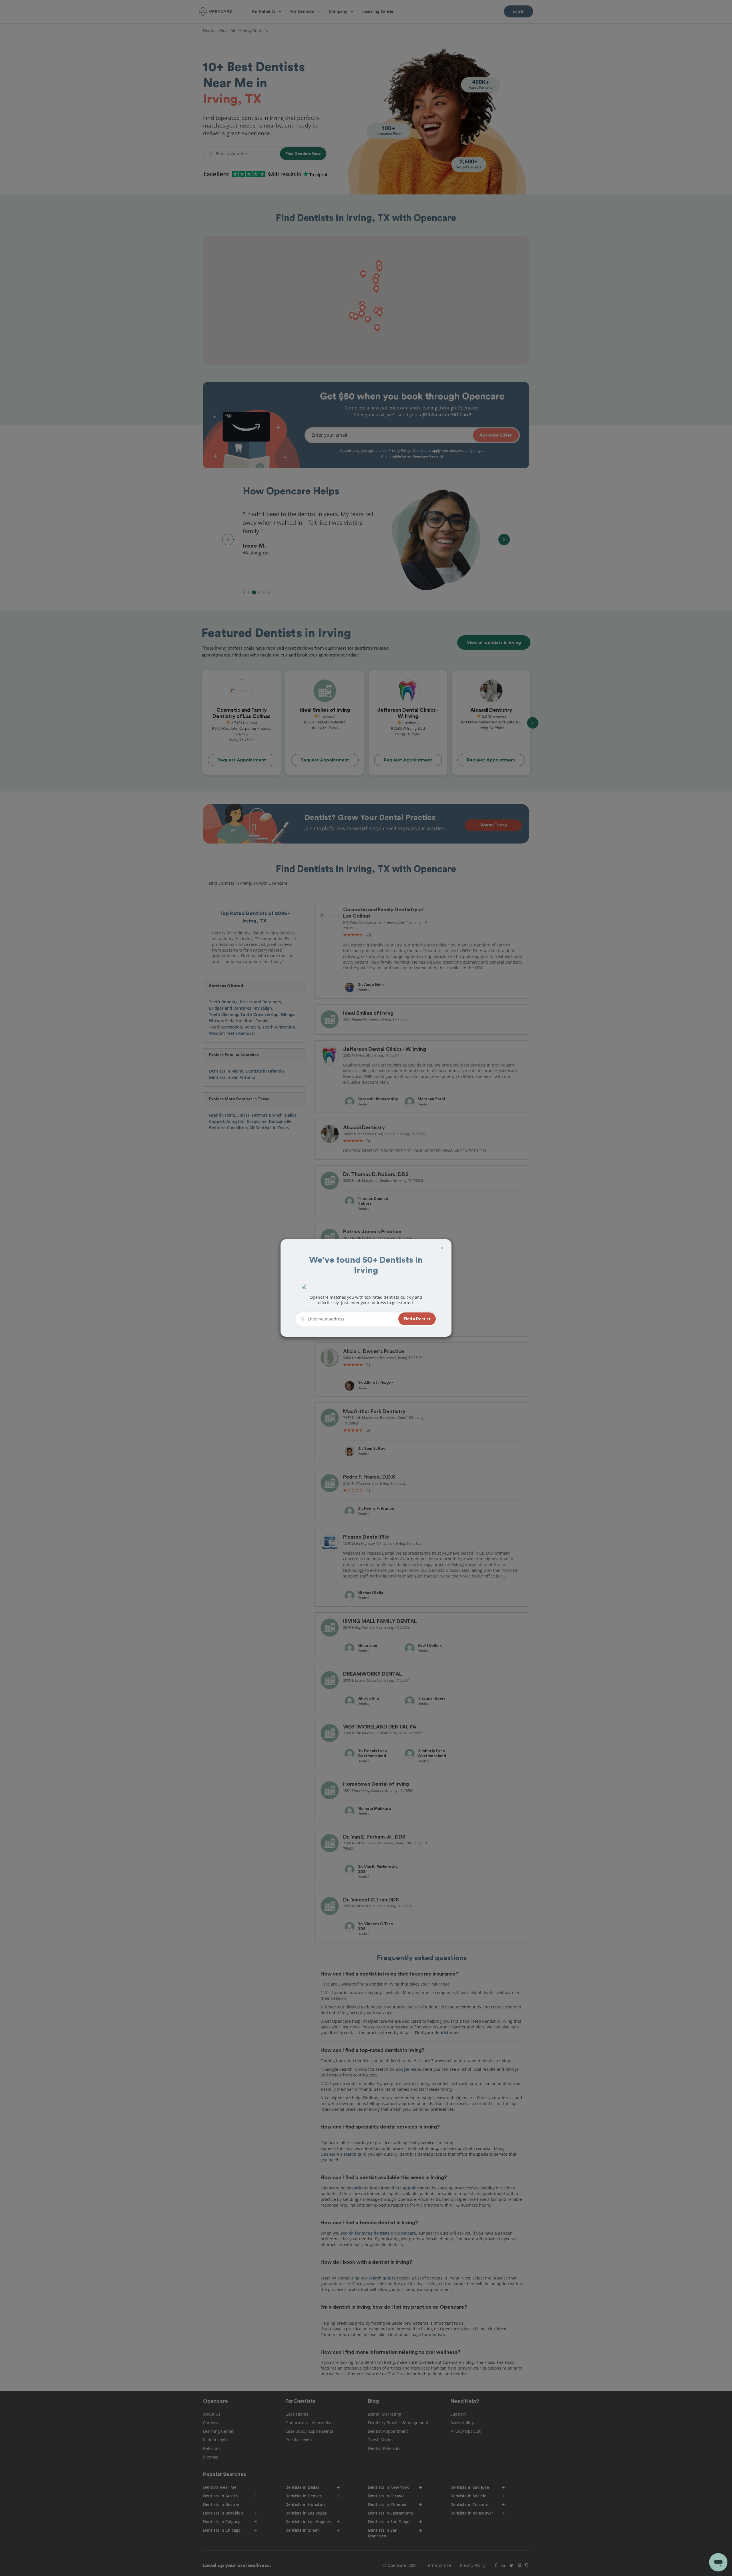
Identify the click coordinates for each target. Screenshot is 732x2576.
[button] (417, 1319)
